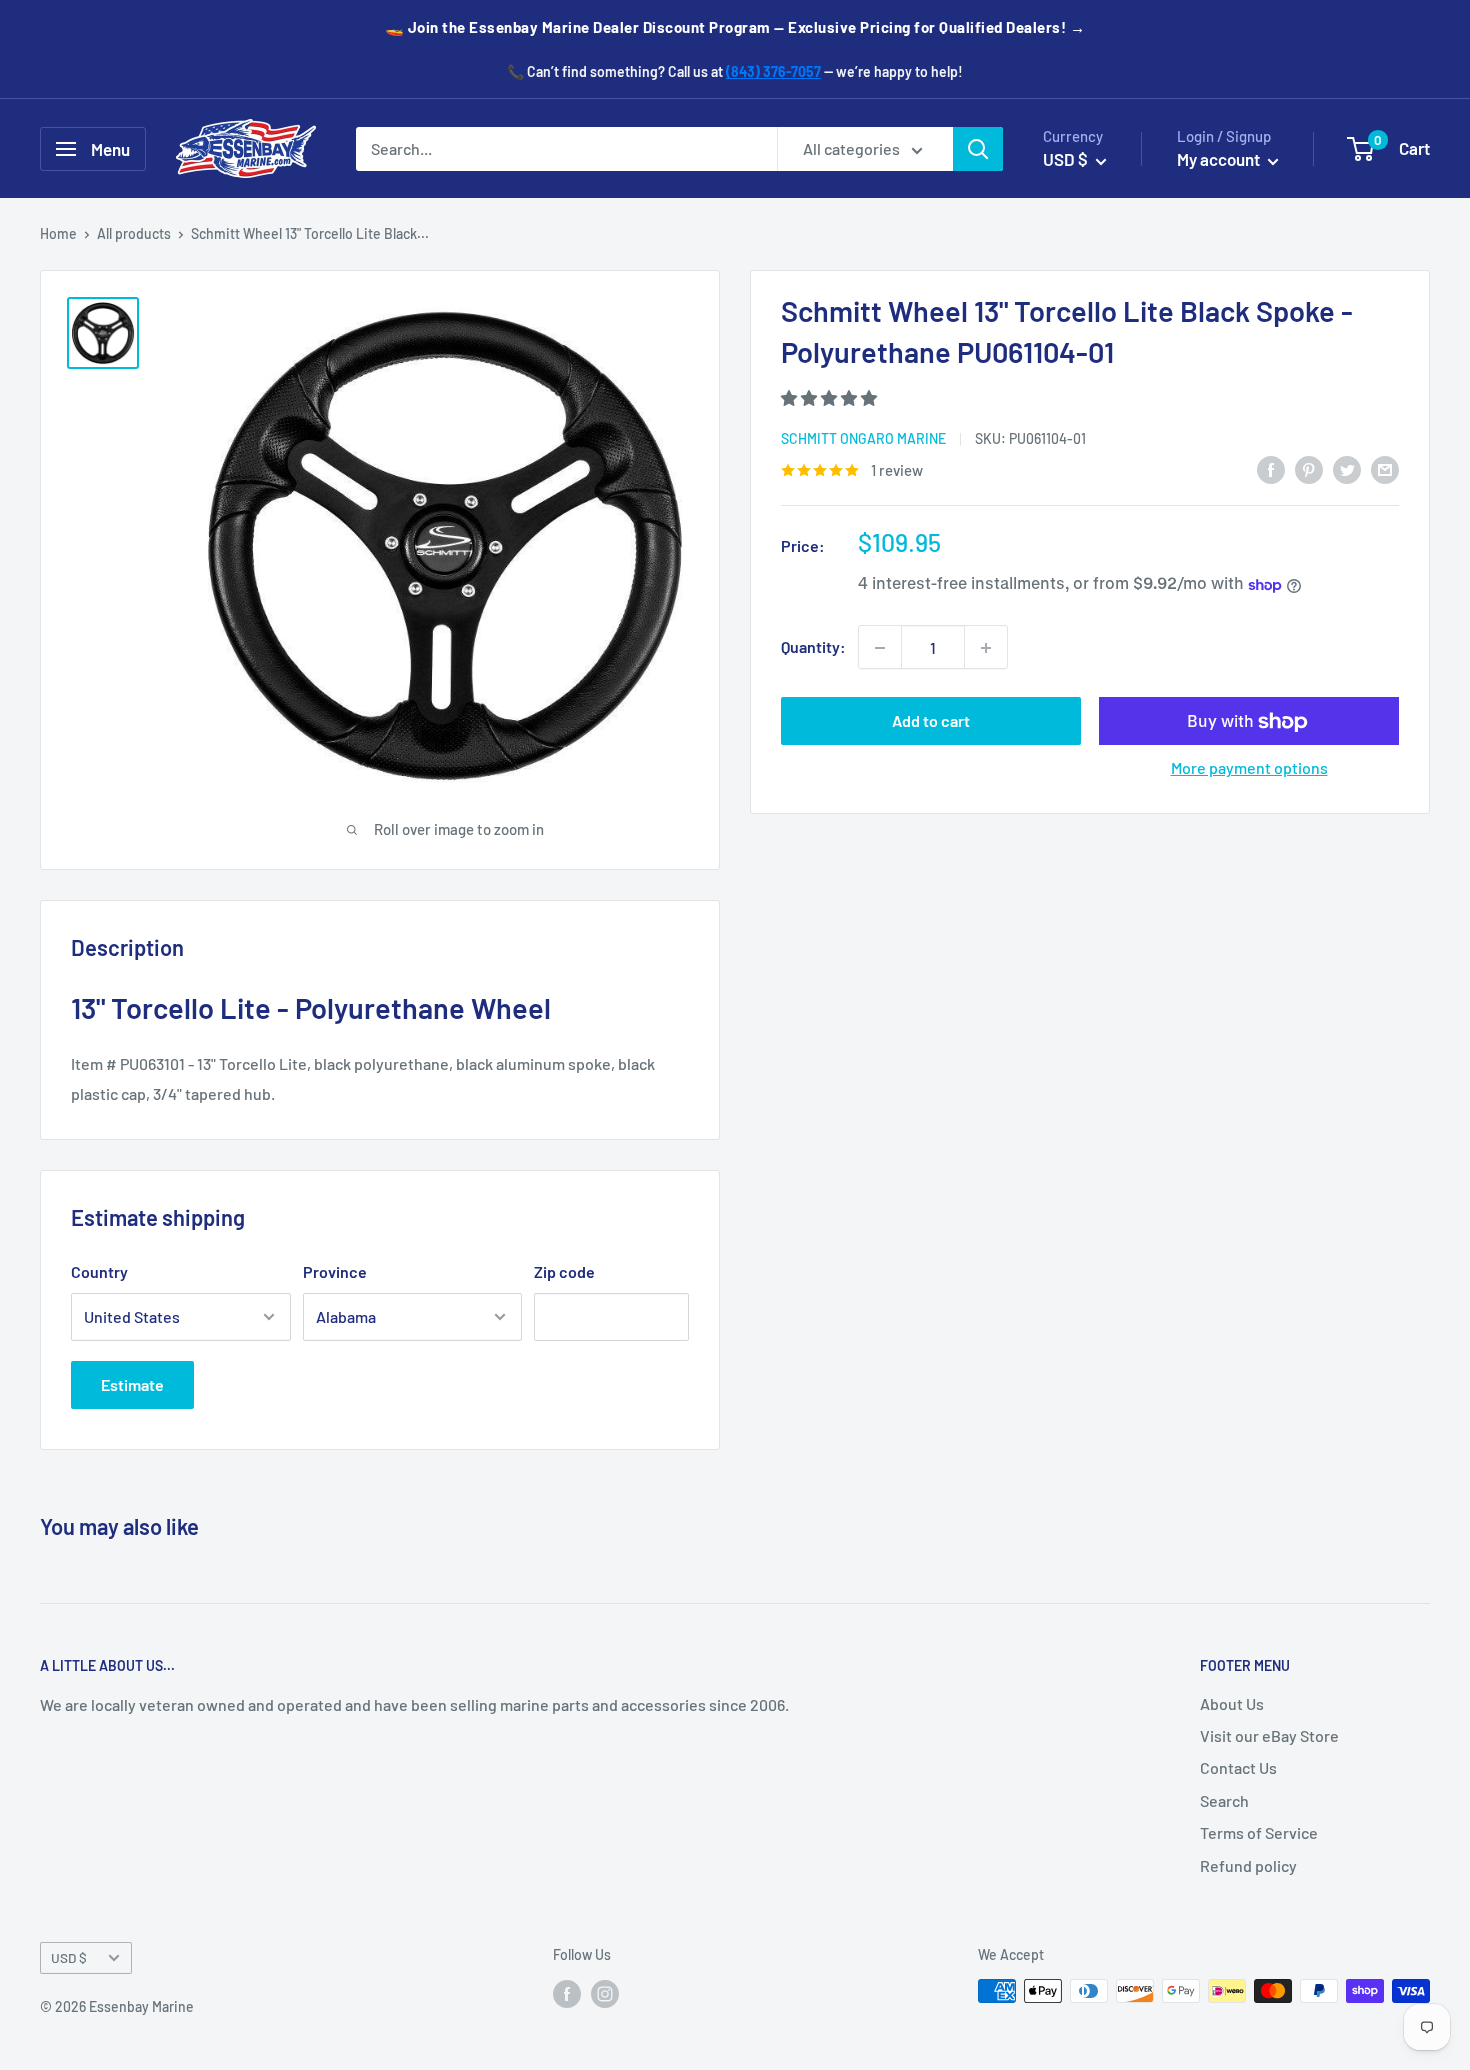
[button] (830, 397)
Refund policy (1248, 1865)
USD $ (69, 1957)
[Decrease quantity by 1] (880, 648)
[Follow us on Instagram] (605, 1993)
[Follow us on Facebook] (567, 1993)
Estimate (132, 1384)
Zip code (564, 1271)
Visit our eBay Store (1269, 1735)
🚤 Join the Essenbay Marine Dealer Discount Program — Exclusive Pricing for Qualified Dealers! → (735, 27)
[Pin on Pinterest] (1309, 468)
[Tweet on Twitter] (1347, 468)
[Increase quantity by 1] (986, 648)
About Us (1232, 1703)
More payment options (1249, 768)
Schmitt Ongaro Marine (863, 439)
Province (335, 1271)
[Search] (978, 149)
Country (99, 1271)
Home (58, 233)
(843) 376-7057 (773, 71)
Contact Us (1238, 1767)
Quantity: (813, 647)
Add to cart (931, 721)
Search (1224, 1800)
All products (134, 233)
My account (1220, 159)
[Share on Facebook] (1271, 468)
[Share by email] (1385, 468)
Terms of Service (1259, 1832)
